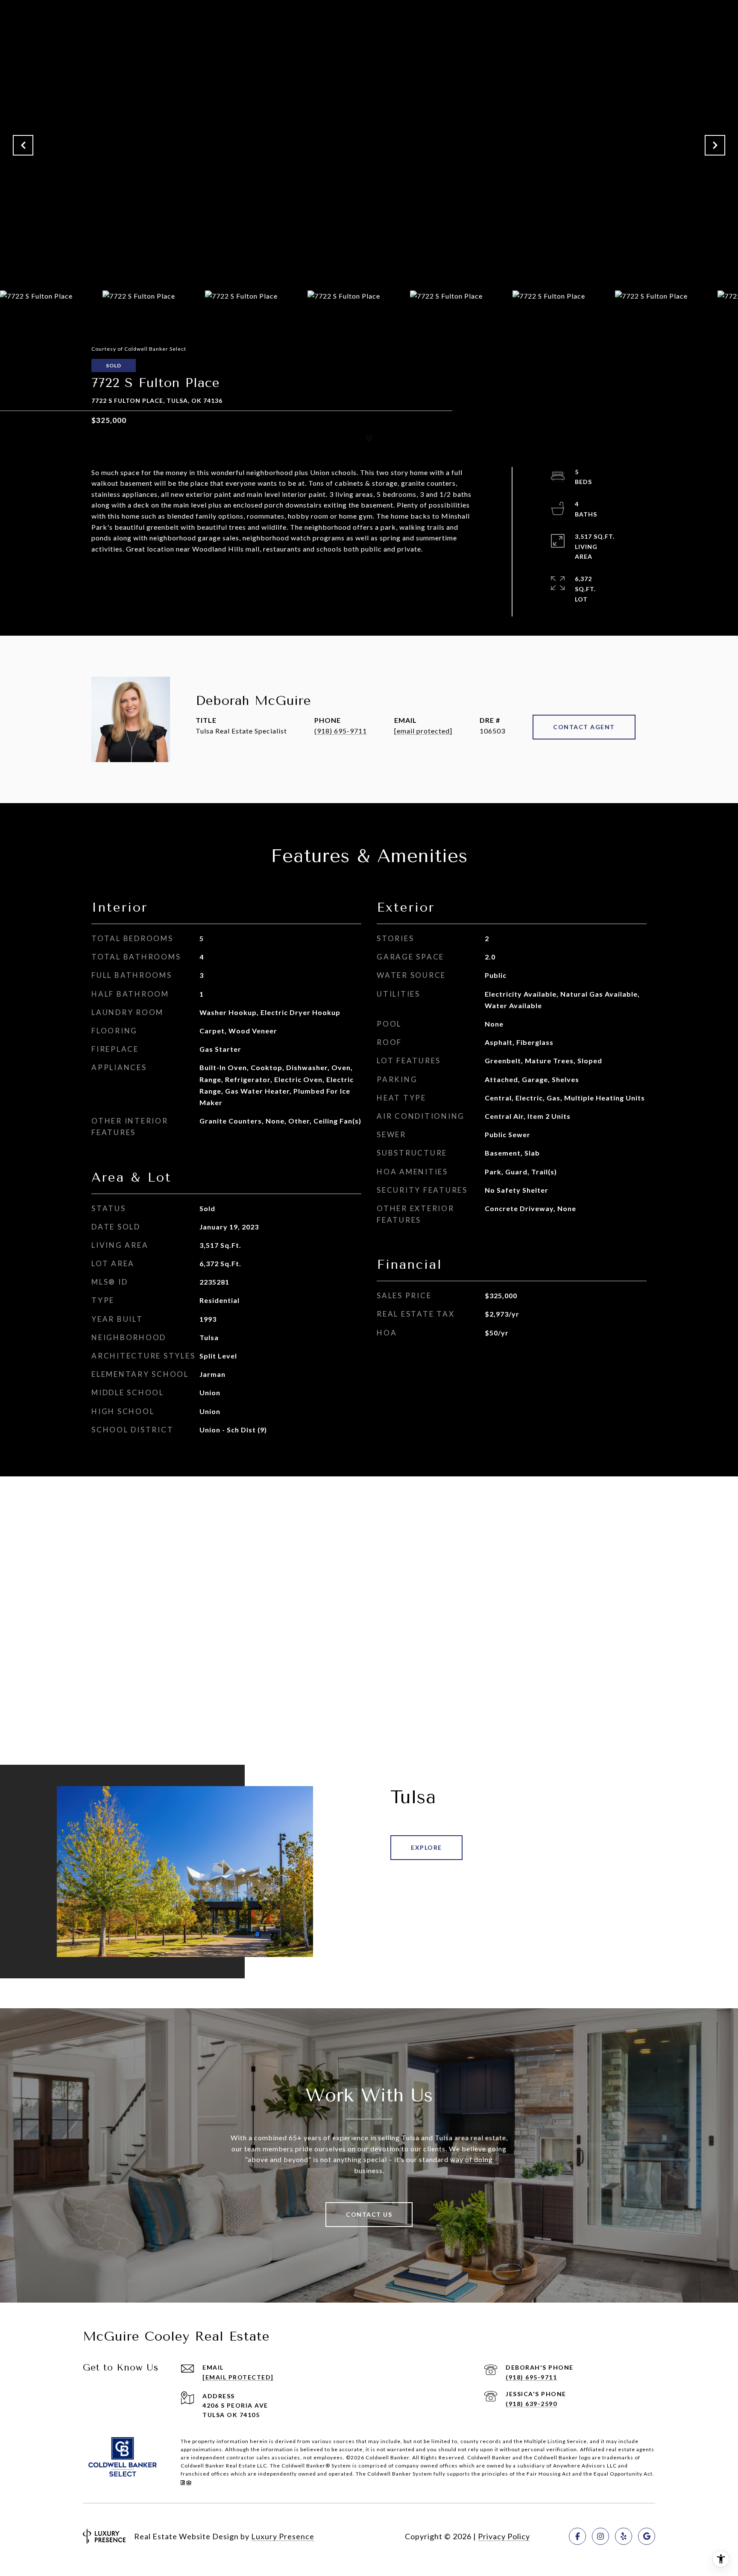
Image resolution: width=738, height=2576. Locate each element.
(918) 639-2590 (531, 2404)
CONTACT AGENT (584, 727)
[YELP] (624, 2536)
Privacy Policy (504, 2536)
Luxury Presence (283, 2536)
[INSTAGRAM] (600, 2536)
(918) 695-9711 (341, 731)
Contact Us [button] (369, 2214)
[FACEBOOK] (577, 2536)
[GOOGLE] (647, 2536)
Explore (426, 1847)
